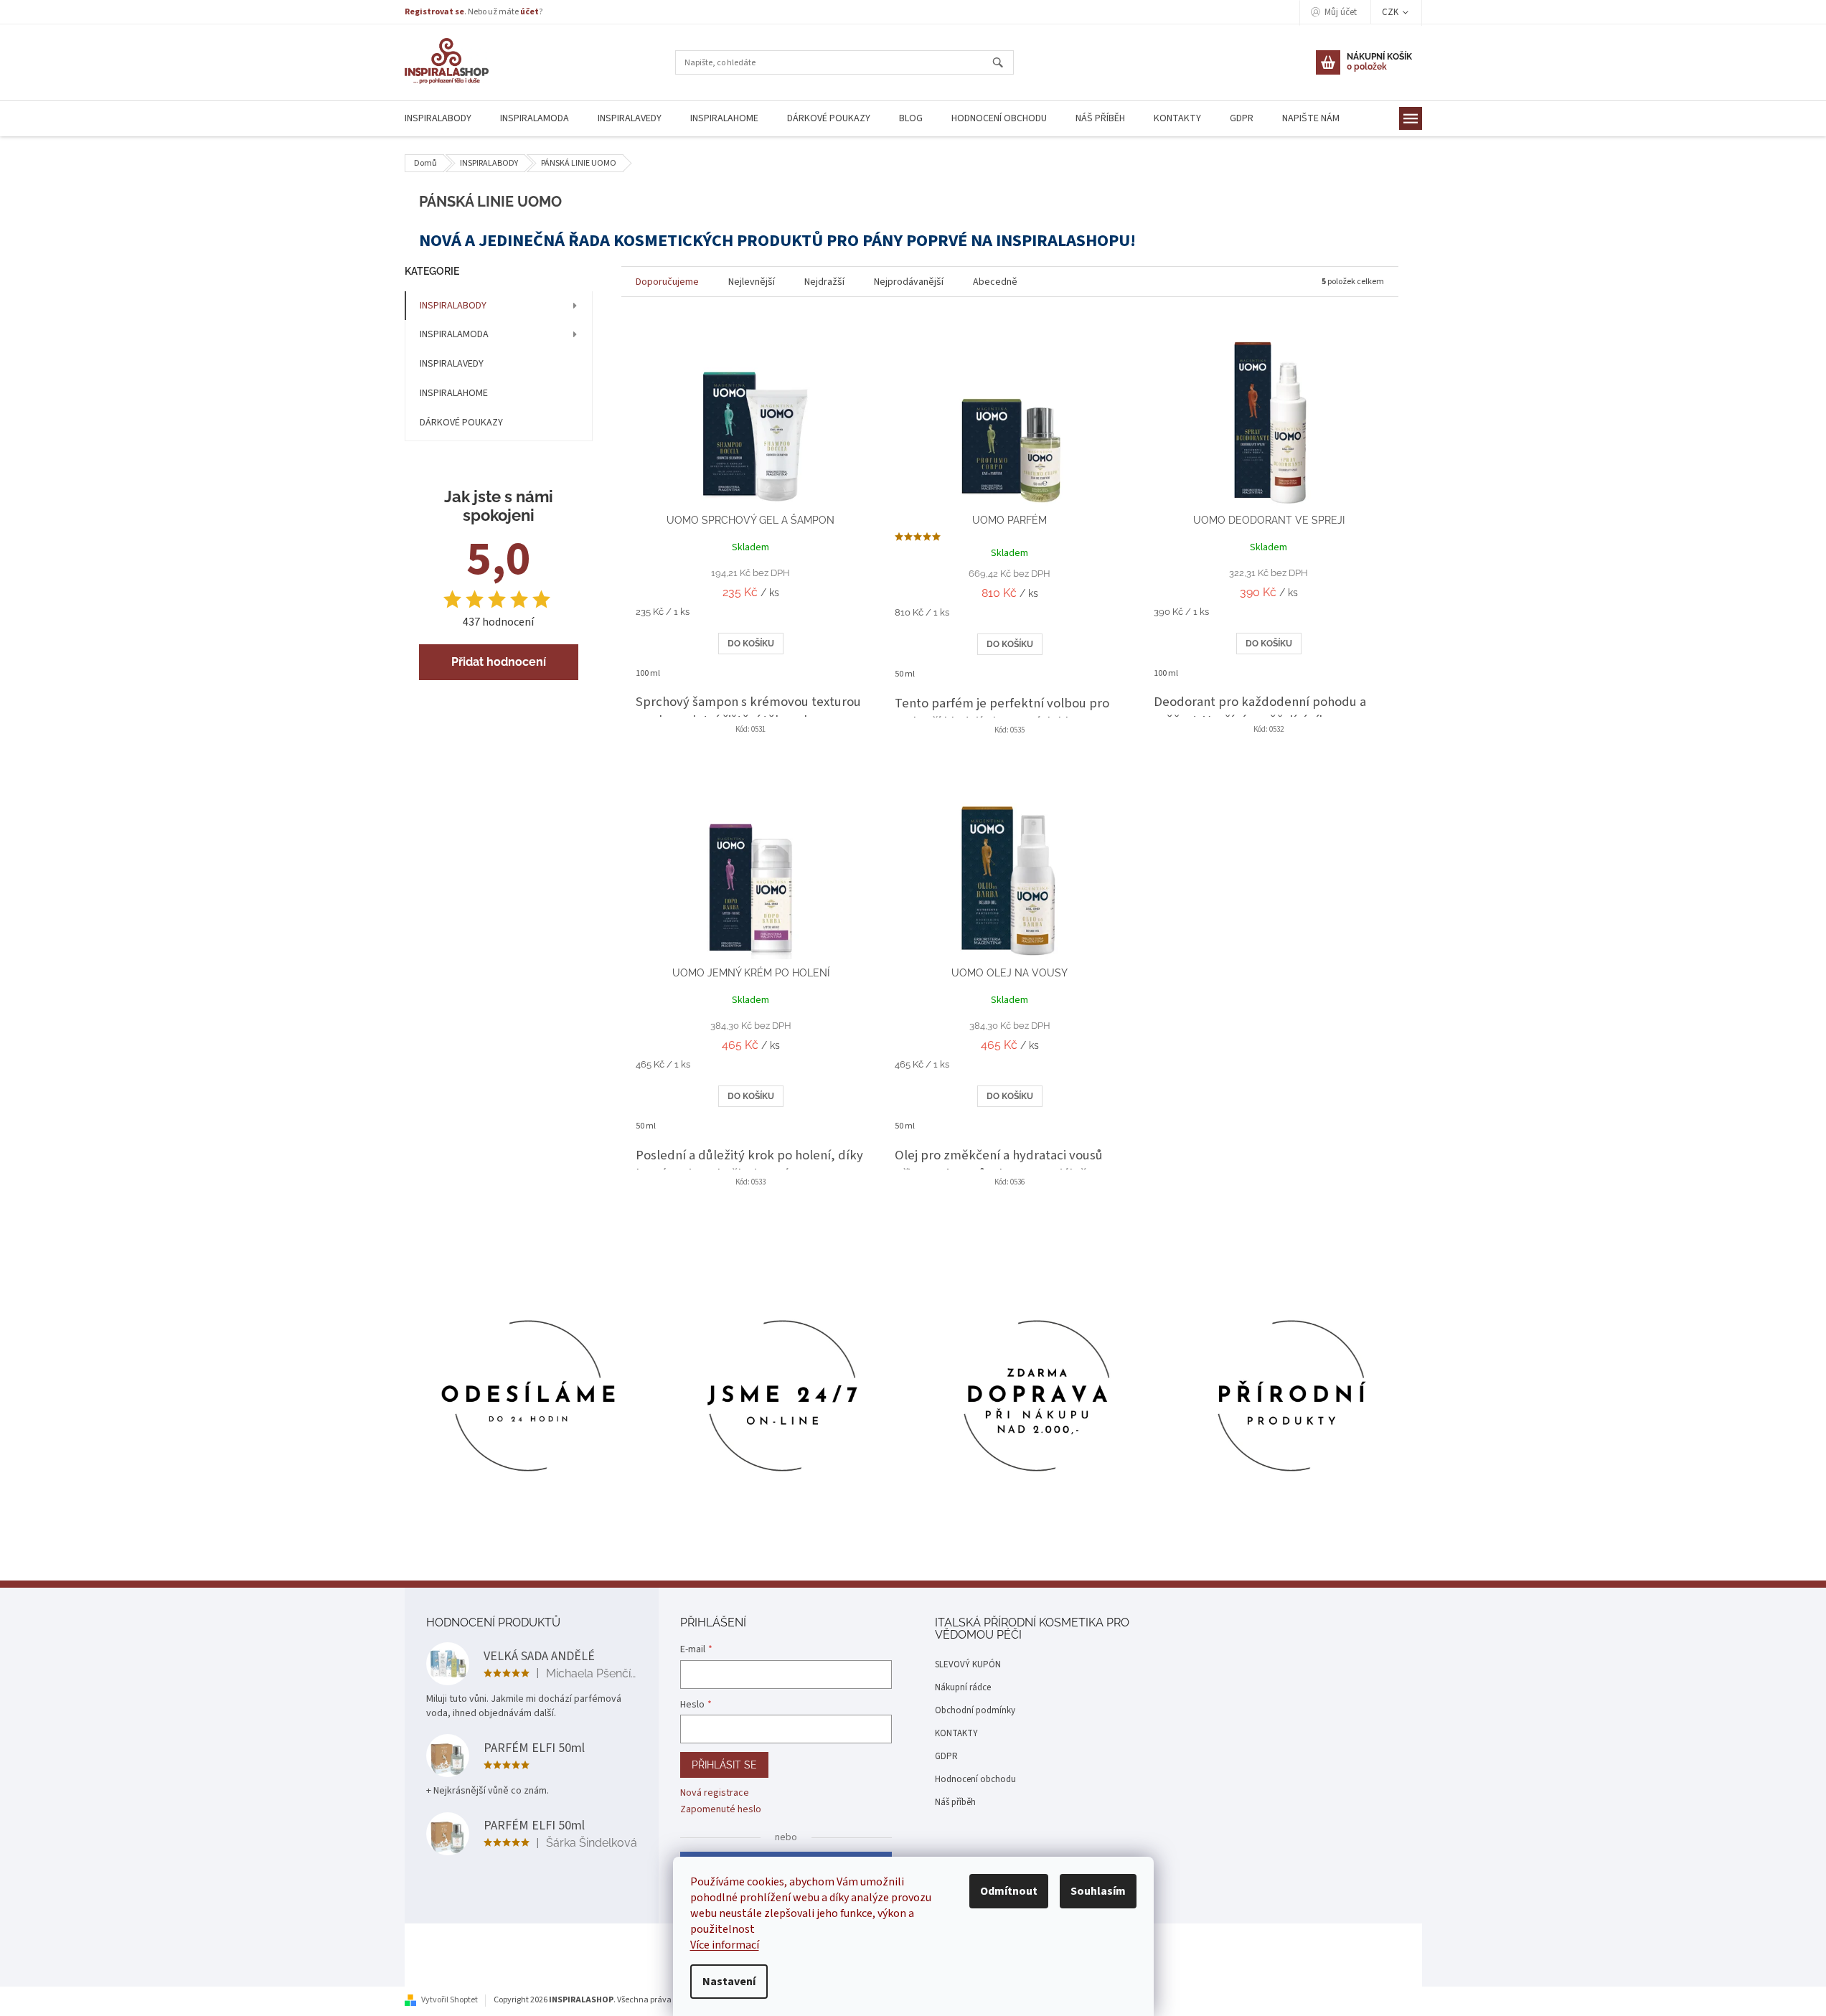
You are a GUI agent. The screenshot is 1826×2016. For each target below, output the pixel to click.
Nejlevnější (752, 282)
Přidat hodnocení (499, 662)
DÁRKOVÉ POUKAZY (461, 423)
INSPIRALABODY (453, 306)
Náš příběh (955, 1802)
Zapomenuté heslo (721, 1810)
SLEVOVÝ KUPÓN (968, 1664)
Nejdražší (824, 282)
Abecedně (995, 282)
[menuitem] (438, 119)
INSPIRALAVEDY (452, 364)
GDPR (946, 1756)
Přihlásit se (724, 1765)
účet (530, 12)
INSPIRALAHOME (454, 393)
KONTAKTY (956, 1733)
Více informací (725, 1945)
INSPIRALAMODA (454, 334)
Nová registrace (715, 1793)
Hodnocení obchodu (975, 1779)
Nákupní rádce (963, 1687)
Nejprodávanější (909, 282)
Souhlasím (1098, 1891)
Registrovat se (434, 12)
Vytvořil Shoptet (450, 2000)
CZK (1391, 12)
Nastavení (729, 1982)
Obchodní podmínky (975, 1710)
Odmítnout (1009, 1891)
